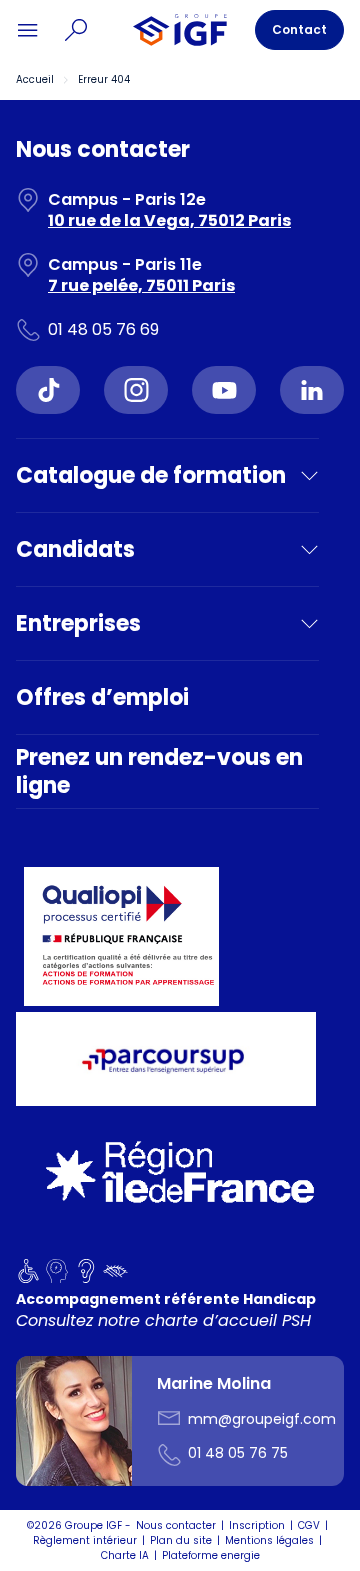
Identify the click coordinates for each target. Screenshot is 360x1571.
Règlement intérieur (85, 1540)
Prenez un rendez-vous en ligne (159, 771)
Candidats (75, 549)
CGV (309, 1525)
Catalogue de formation (151, 475)
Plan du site (181, 1540)
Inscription (257, 1525)
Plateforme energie (211, 1555)
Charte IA (125, 1555)
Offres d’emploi (102, 697)
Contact (299, 29)
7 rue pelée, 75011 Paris (141, 285)
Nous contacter (176, 1525)
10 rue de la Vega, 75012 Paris (169, 220)
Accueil (35, 79)
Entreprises (78, 623)
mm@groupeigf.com (262, 1419)
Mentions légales (269, 1540)
